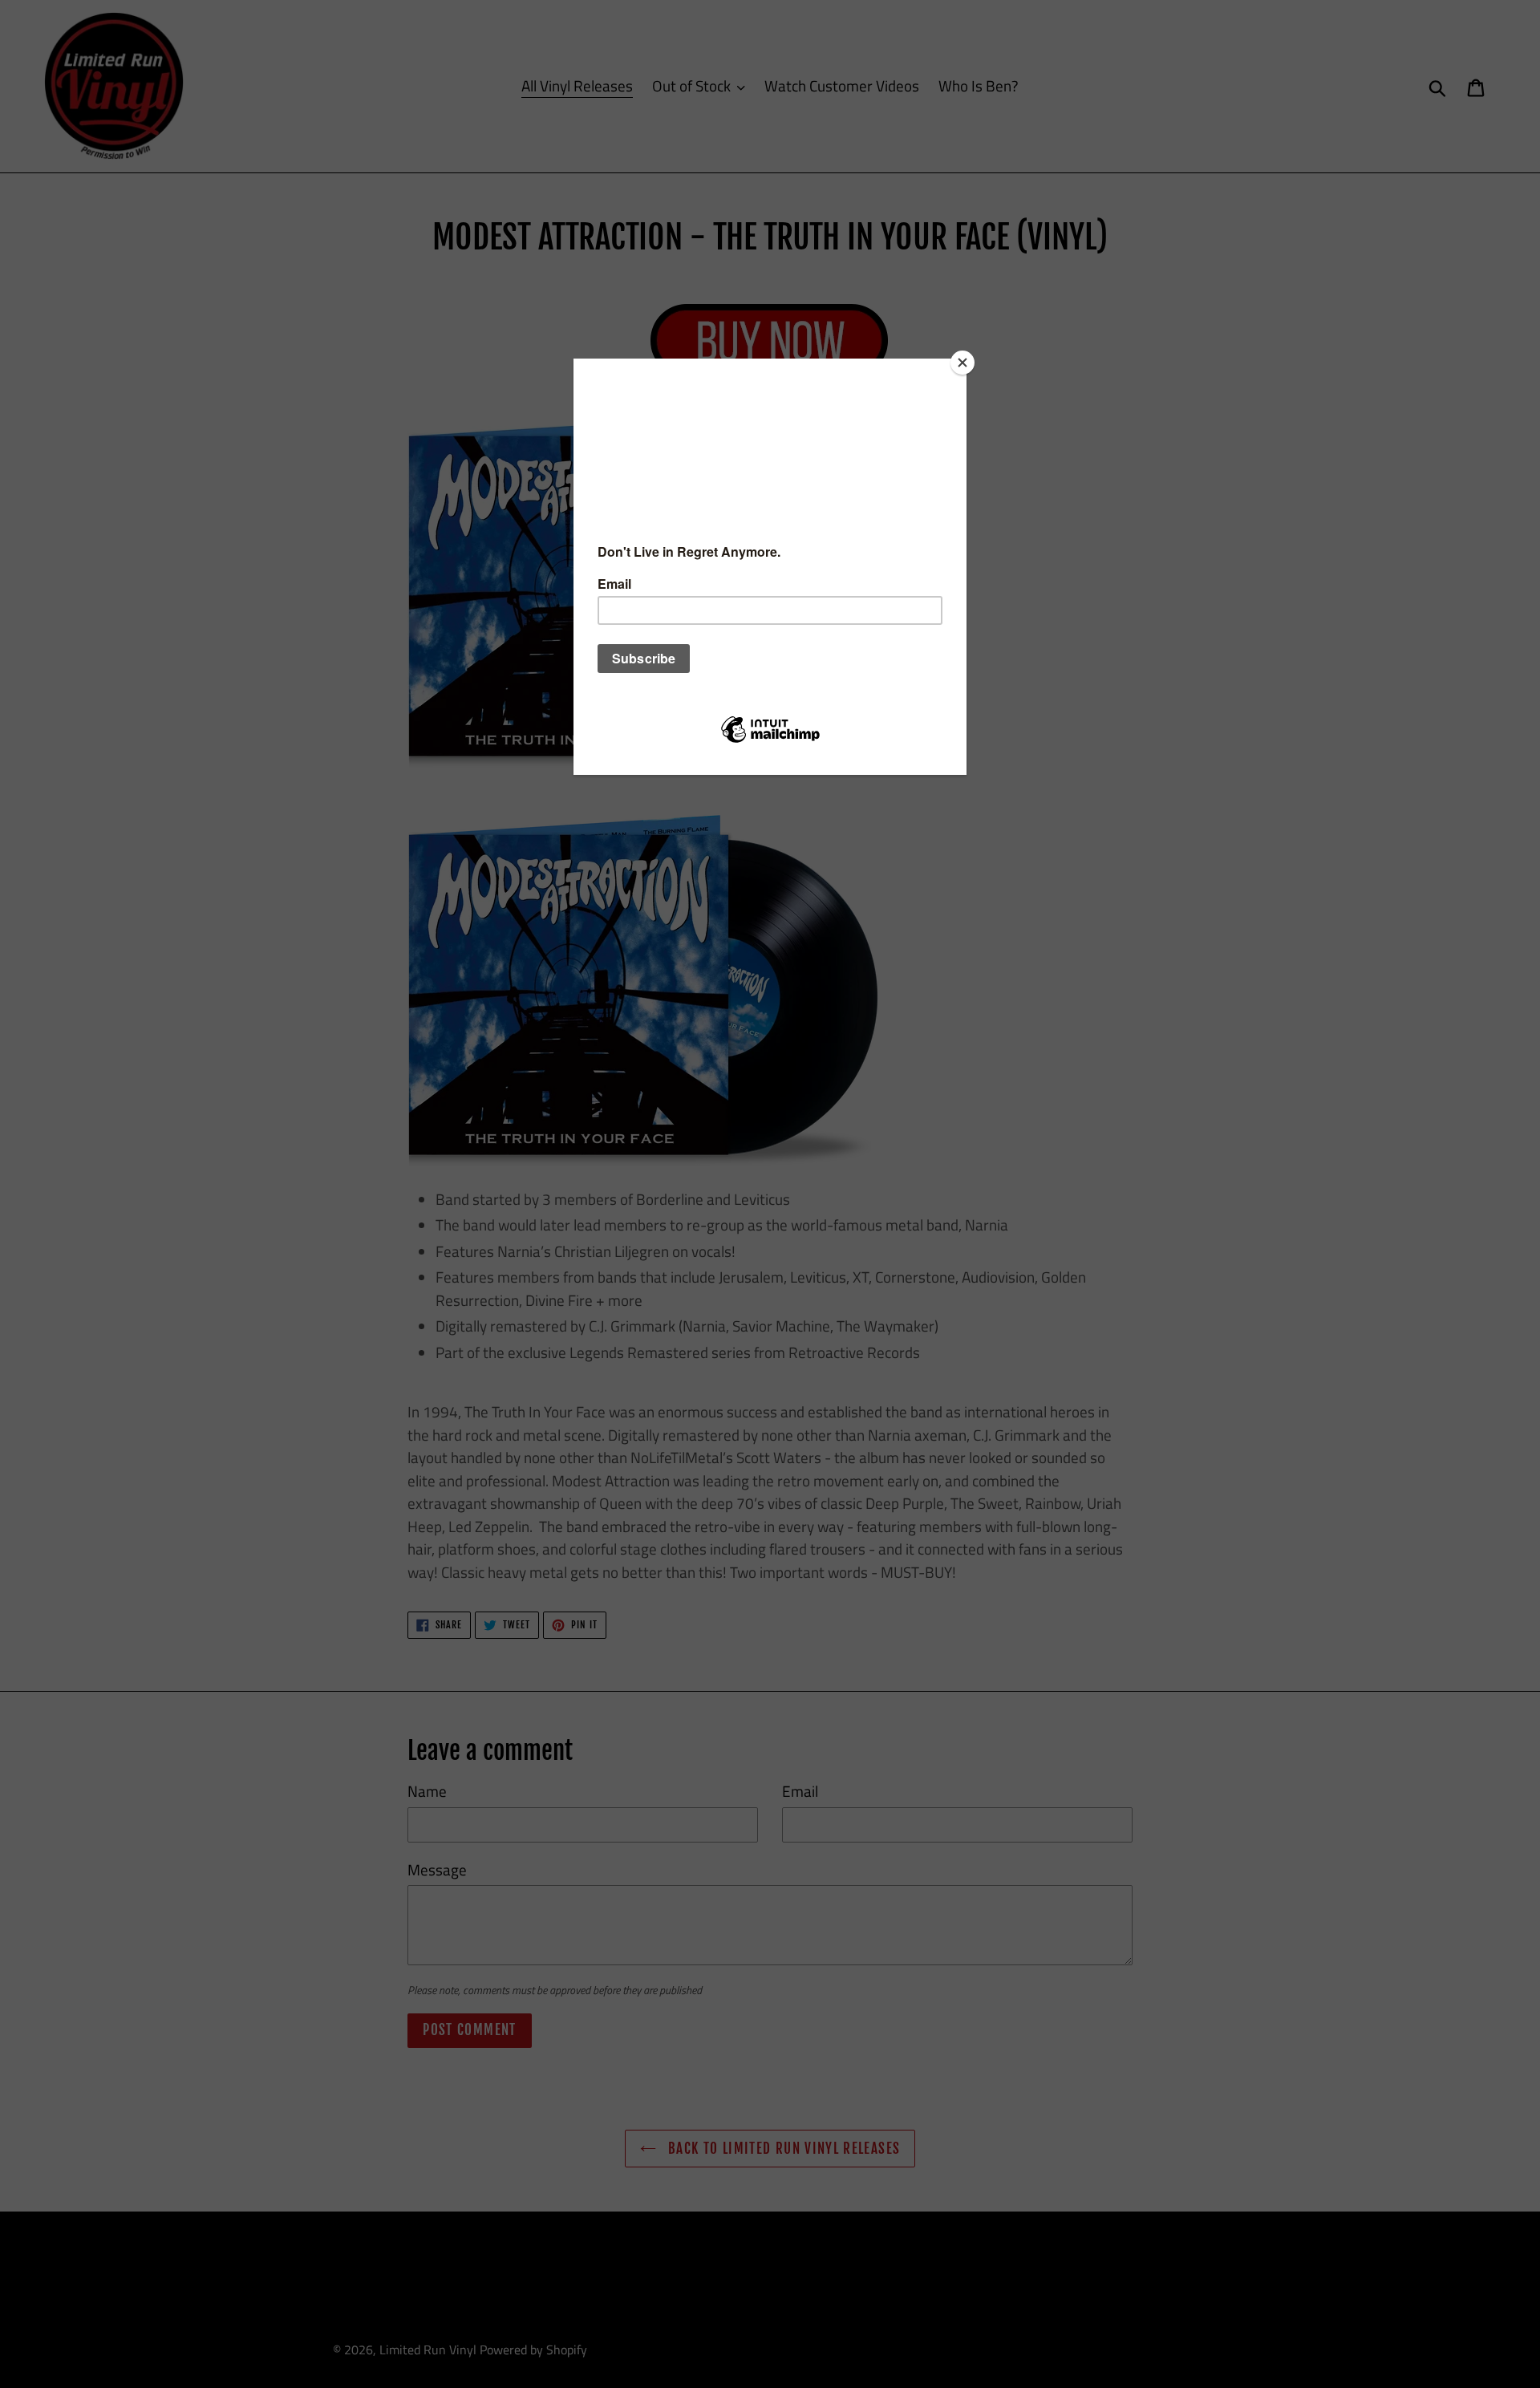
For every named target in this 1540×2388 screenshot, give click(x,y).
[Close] (962, 363)
